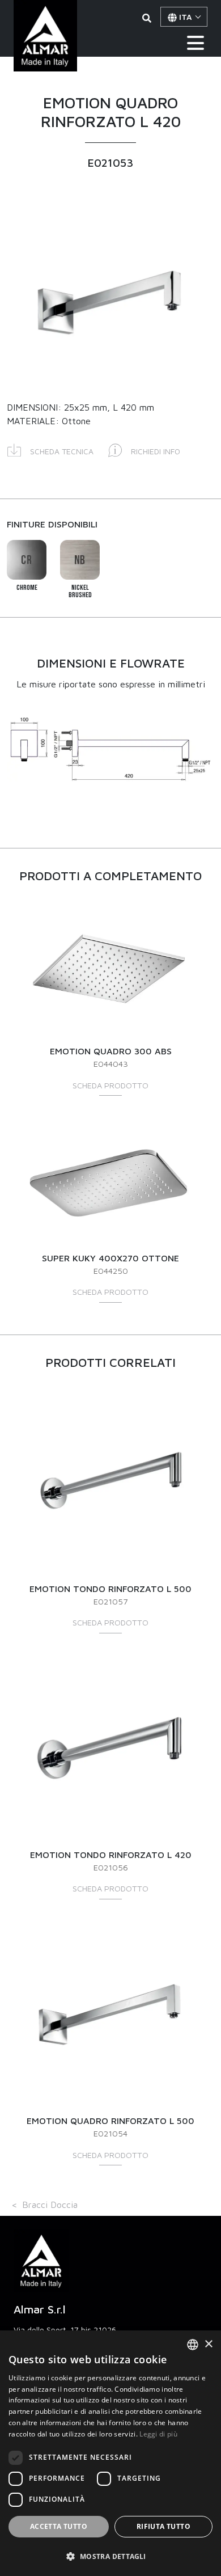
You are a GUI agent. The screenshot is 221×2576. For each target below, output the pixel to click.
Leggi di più (158, 2434)
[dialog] (110, 2453)
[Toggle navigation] (195, 43)
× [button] (208, 2344)
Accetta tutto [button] (59, 2526)
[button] (50, 449)
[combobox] (193, 2345)
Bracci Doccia (50, 2205)
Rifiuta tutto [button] (163, 2526)
